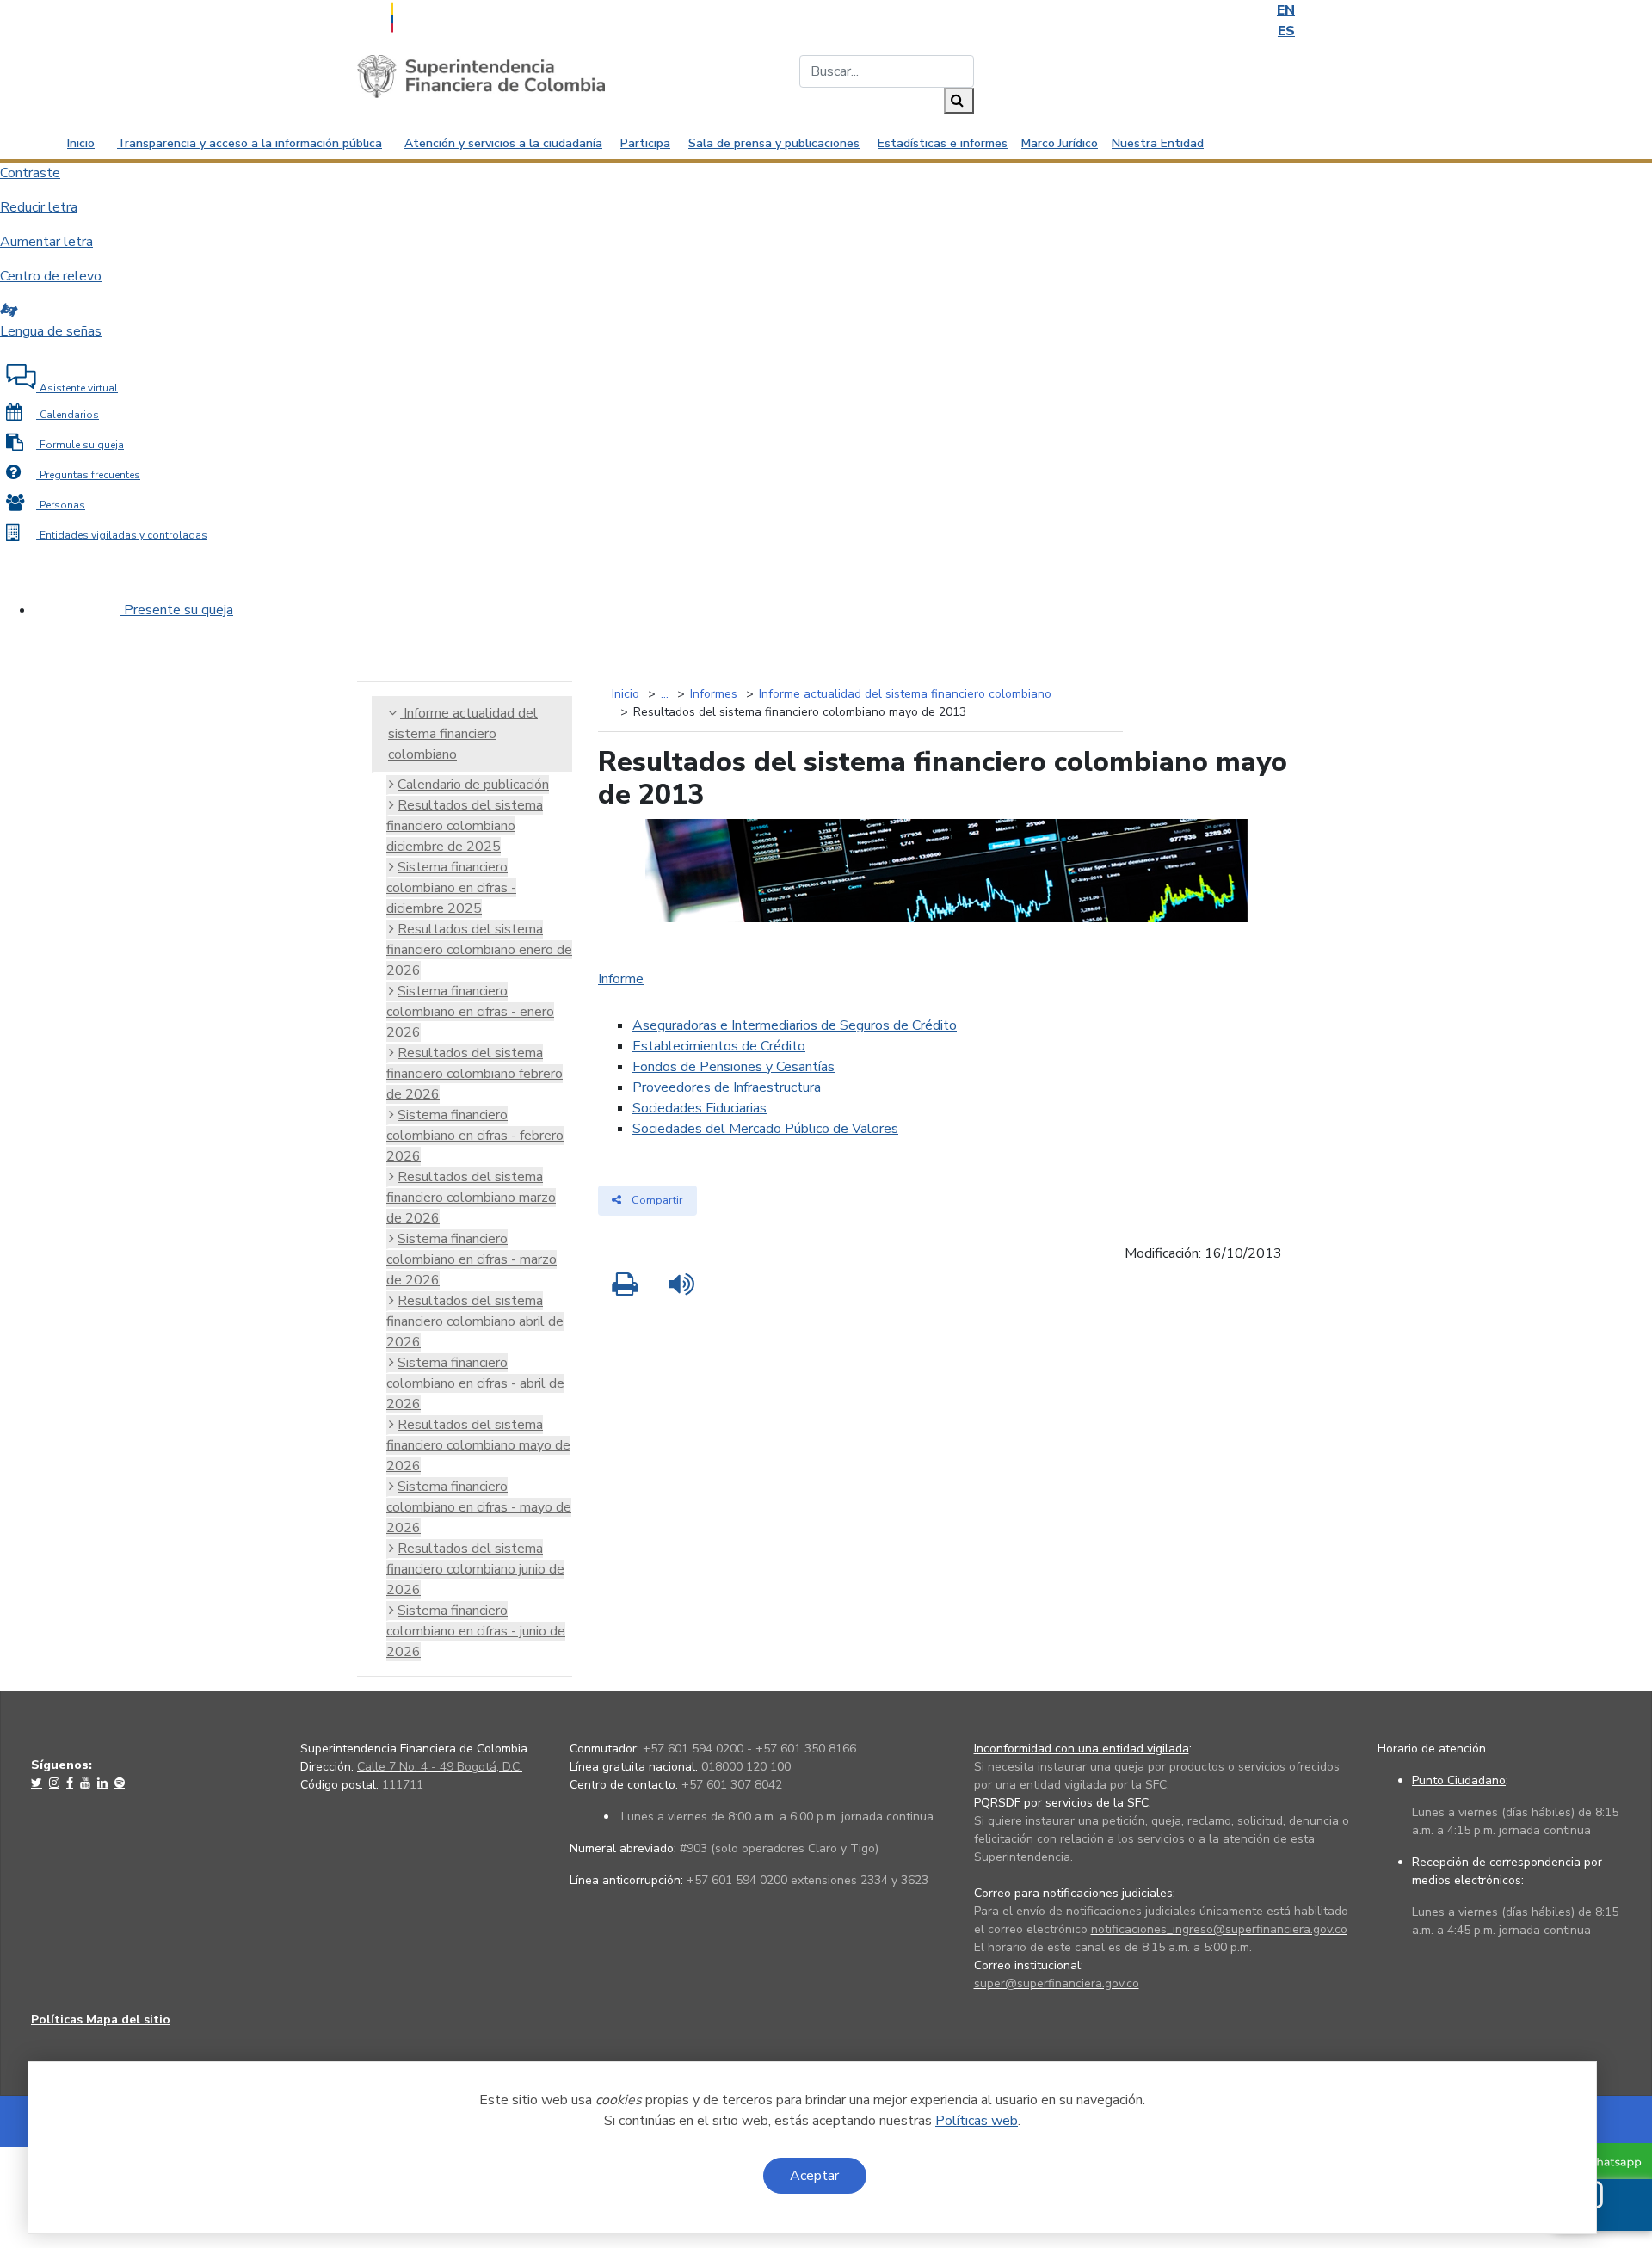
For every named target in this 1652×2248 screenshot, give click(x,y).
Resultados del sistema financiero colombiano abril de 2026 (475, 1321)
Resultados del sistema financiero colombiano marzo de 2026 (471, 1198)
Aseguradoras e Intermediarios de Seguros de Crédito (795, 1025)
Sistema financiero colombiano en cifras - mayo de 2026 (479, 1507)
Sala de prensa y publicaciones (774, 143)
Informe (621, 979)
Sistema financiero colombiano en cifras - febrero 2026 (475, 1136)
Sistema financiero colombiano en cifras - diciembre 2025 (451, 888)
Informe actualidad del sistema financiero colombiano (463, 734)
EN (1286, 10)
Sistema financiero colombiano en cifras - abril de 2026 (475, 1383)
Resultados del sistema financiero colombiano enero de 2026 (479, 950)
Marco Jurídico (1060, 143)
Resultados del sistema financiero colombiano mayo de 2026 (478, 1445)
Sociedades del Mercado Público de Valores (765, 1129)
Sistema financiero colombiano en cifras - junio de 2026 (476, 1631)
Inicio (81, 143)
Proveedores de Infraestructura (727, 1087)
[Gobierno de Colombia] (435, 15)
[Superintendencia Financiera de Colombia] (481, 76)
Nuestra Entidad (1158, 143)
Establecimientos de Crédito (719, 1046)
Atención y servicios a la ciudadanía (503, 143)
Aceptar (814, 2176)
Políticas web (977, 2121)
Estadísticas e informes (943, 143)
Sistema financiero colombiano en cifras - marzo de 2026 (472, 1259)
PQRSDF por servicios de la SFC (1061, 1803)
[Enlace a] (38, 1783)
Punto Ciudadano (1459, 1780)
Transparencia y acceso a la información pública (250, 143)
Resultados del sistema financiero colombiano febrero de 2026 (475, 1074)
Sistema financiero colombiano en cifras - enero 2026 (470, 1012)
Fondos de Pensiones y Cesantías (734, 1067)
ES (1286, 31)
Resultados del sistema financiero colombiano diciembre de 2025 (465, 826)
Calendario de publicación (473, 785)
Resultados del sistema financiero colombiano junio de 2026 (475, 1569)
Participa (645, 143)
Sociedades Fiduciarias (700, 1108)
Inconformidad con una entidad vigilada (1082, 1749)
